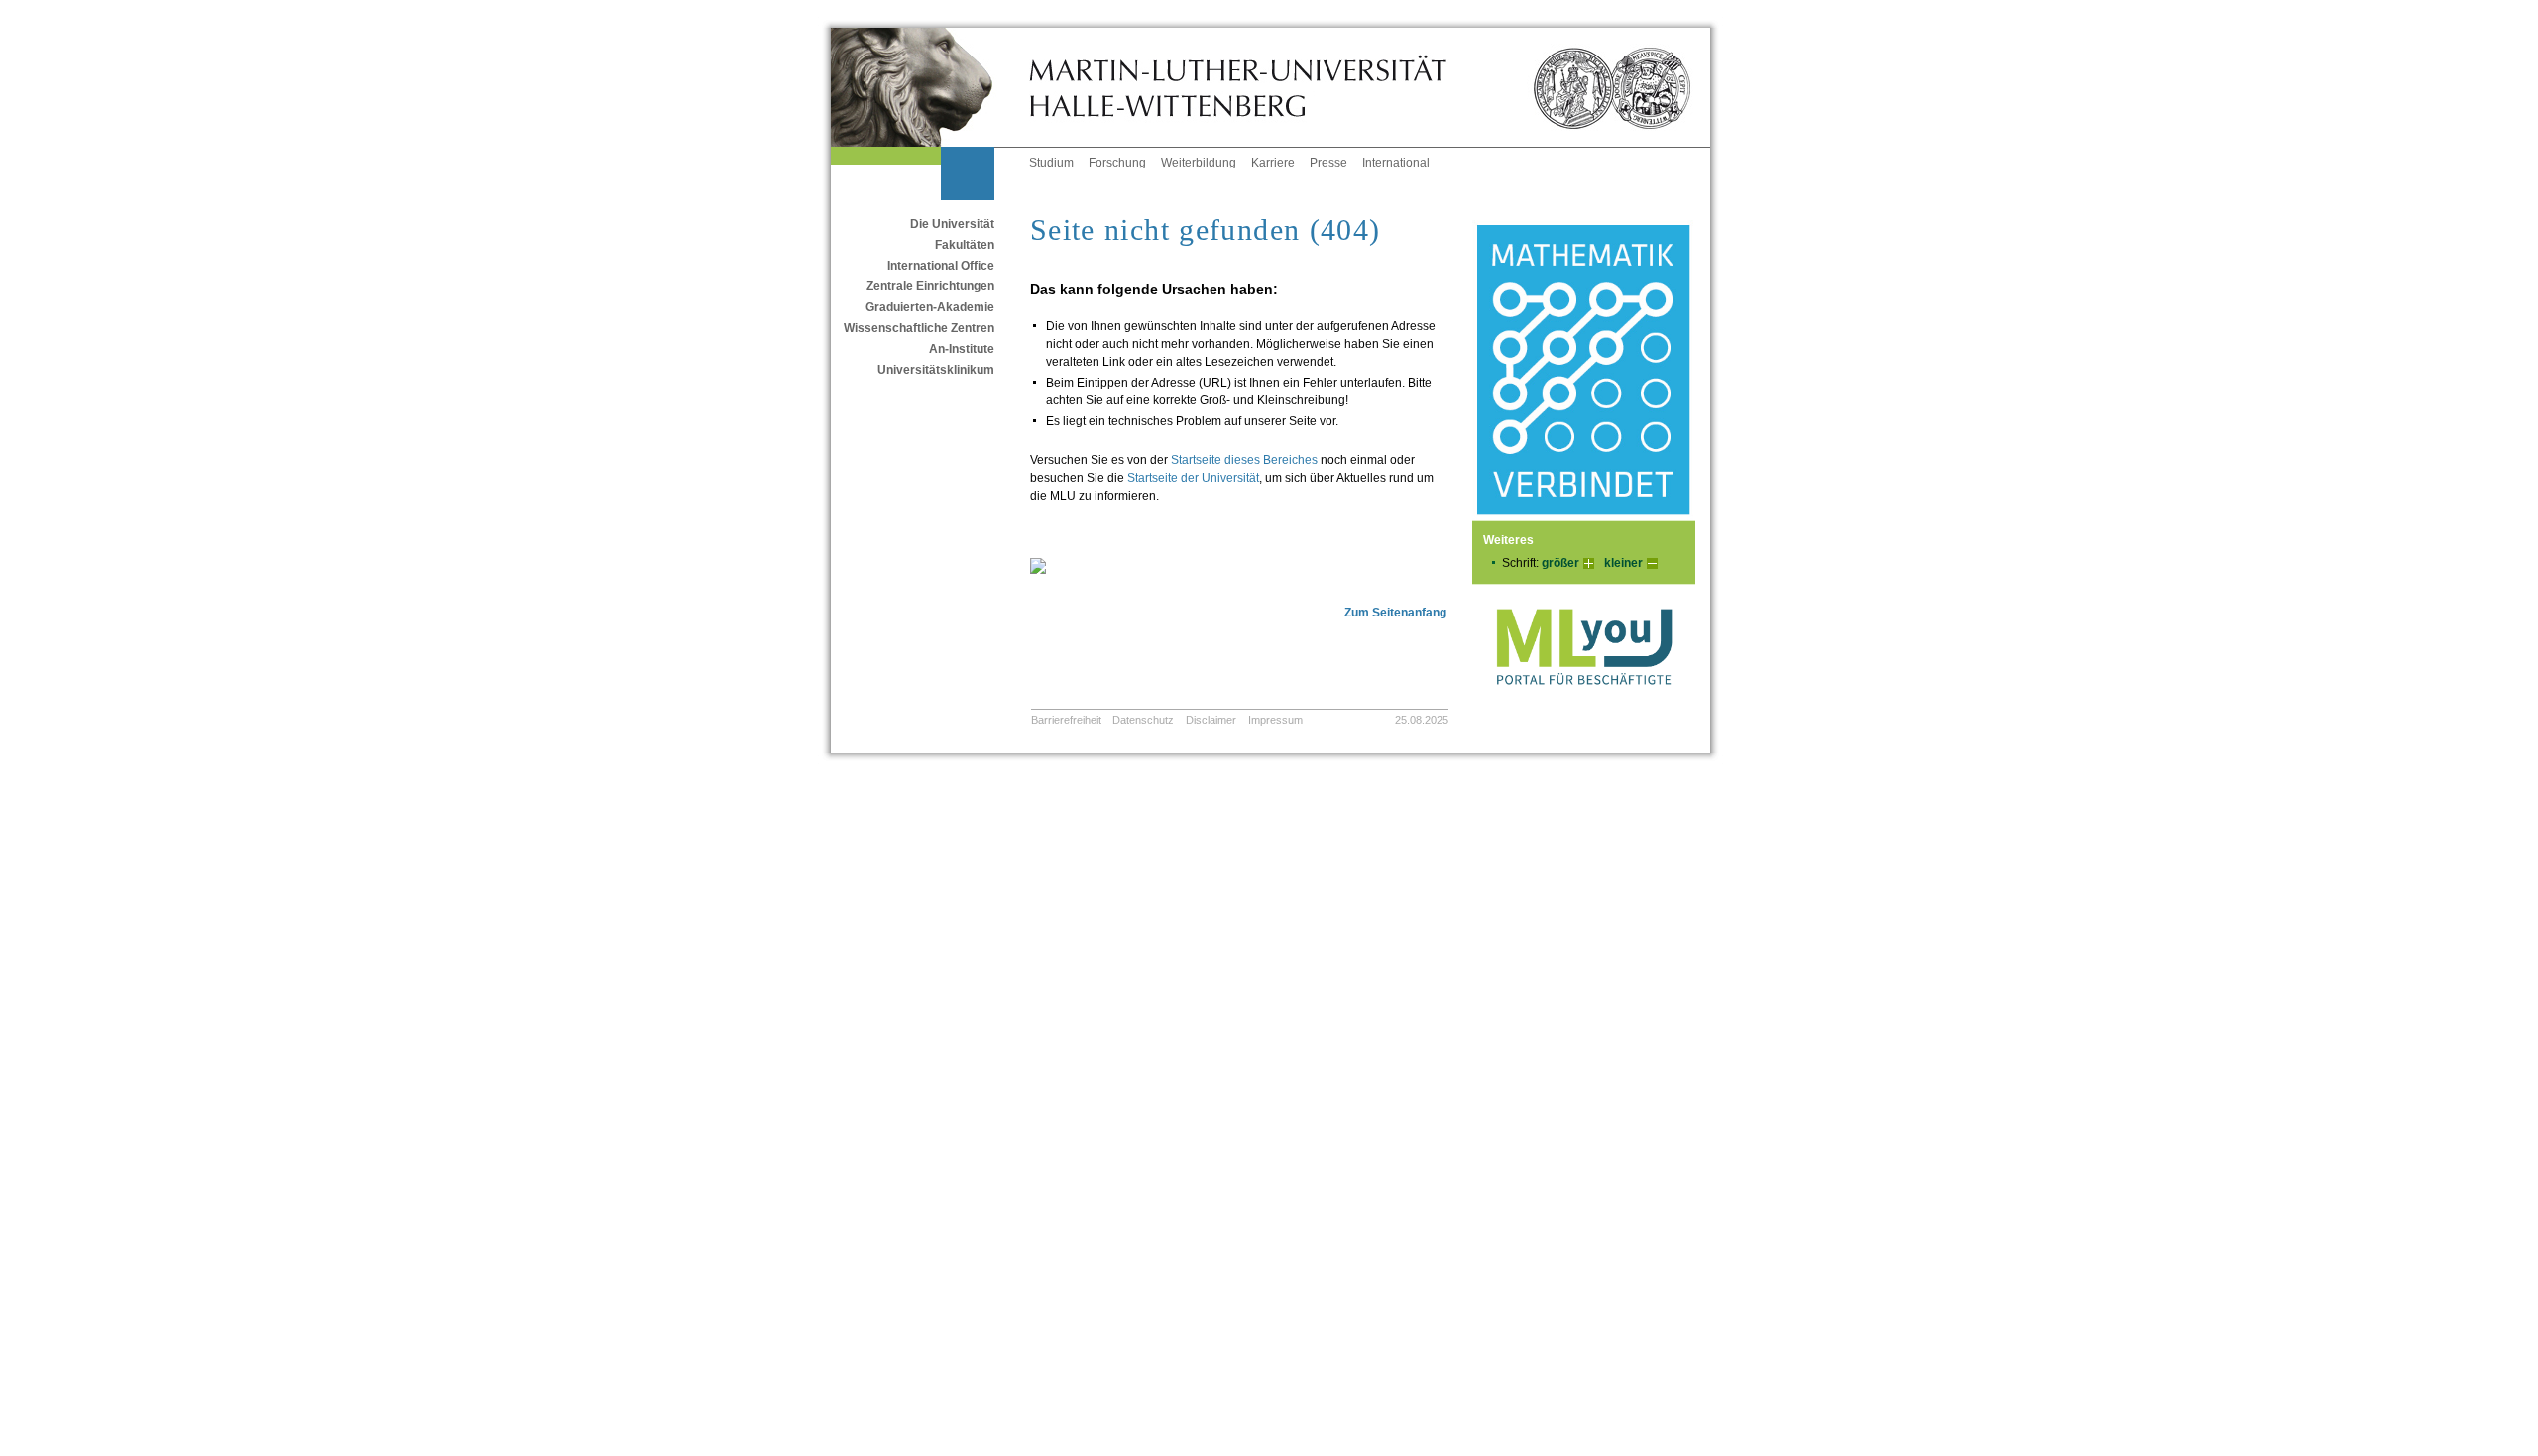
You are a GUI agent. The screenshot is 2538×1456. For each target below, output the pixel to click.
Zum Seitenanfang (1395, 613)
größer (1560, 563)
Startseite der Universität (1193, 478)
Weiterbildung (1199, 163)
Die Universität (952, 224)
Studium (1051, 163)
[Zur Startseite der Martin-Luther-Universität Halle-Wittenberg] (930, 87)
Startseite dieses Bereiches (1244, 460)
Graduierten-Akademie (930, 307)
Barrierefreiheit (1066, 720)
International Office (941, 266)
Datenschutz (1143, 720)
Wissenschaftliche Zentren (919, 328)
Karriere (1273, 163)
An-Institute (962, 349)
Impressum (1275, 720)
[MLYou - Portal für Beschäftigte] (1584, 705)
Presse (1328, 163)
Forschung (1117, 163)
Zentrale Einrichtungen (930, 286)
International (1396, 163)
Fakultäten (965, 245)
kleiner (1623, 563)
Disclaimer (1211, 720)
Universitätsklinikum (936, 370)
